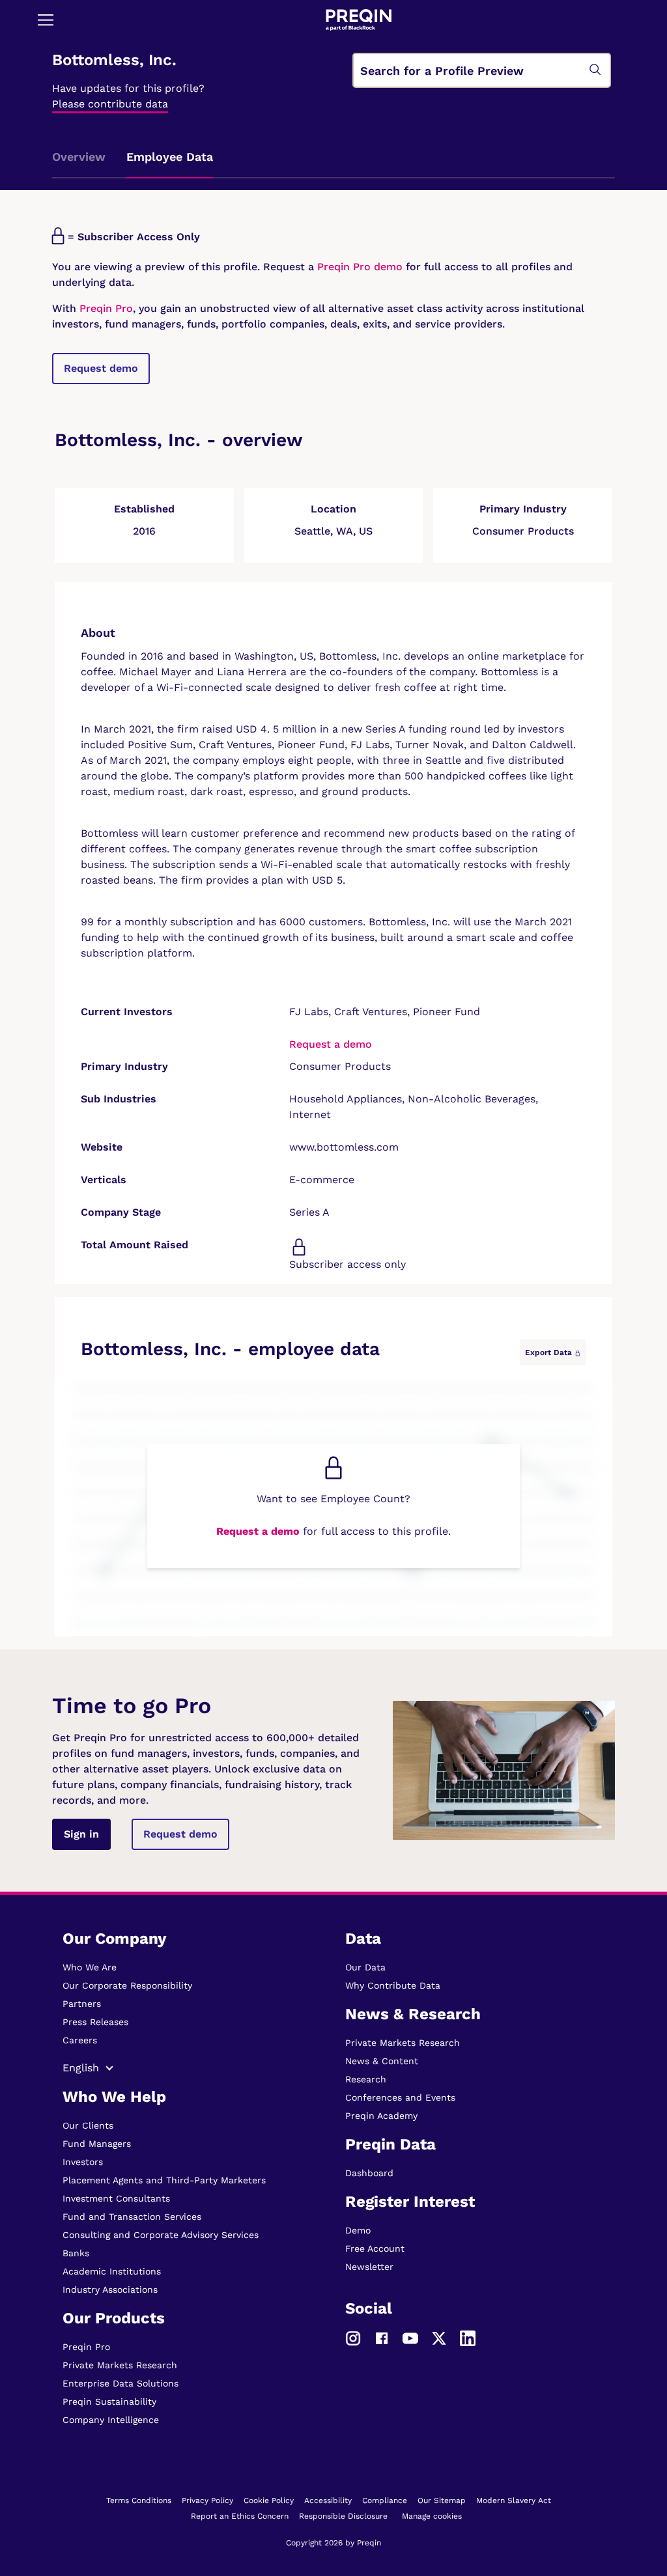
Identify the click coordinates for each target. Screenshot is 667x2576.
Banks (76, 2253)
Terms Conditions (139, 2500)
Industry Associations (110, 2289)
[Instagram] (353, 2338)
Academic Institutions (112, 2271)
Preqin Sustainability (109, 2401)
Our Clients (88, 2125)
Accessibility (328, 2500)
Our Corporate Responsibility (127, 1985)
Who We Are (90, 1967)
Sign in (81, 1834)
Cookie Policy (269, 2500)
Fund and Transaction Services (132, 2217)
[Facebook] (382, 2338)
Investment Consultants (116, 2198)
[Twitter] (439, 2338)
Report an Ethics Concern (240, 2516)
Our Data (365, 1967)
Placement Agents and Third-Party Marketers (164, 2180)
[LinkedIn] (468, 2338)
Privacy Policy (207, 2500)
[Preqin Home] (359, 20)
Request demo (101, 368)
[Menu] (46, 20)
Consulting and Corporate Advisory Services (161, 2235)
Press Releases (95, 2022)
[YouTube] (410, 2338)
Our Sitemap (442, 2500)
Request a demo (331, 1044)
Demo (358, 2230)
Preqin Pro (105, 308)
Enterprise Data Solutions (121, 2383)
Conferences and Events (400, 2097)
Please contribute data (110, 104)
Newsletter (369, 2267)
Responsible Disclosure (343, 2516)
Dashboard (369, 2173)
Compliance (385, 2500)
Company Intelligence (111, 2420)
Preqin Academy (381, 2116)
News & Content (382, 2061)
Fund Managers (97, 2144)
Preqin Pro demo (360, 267)
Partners (82, 2004)
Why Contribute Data (393, 1985)
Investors (83, 2162)
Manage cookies (432, 2516)
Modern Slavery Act (514, 2500)
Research (366, 2079)
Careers (80, 2040)
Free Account (375, 2248)
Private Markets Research (120, 2365)
